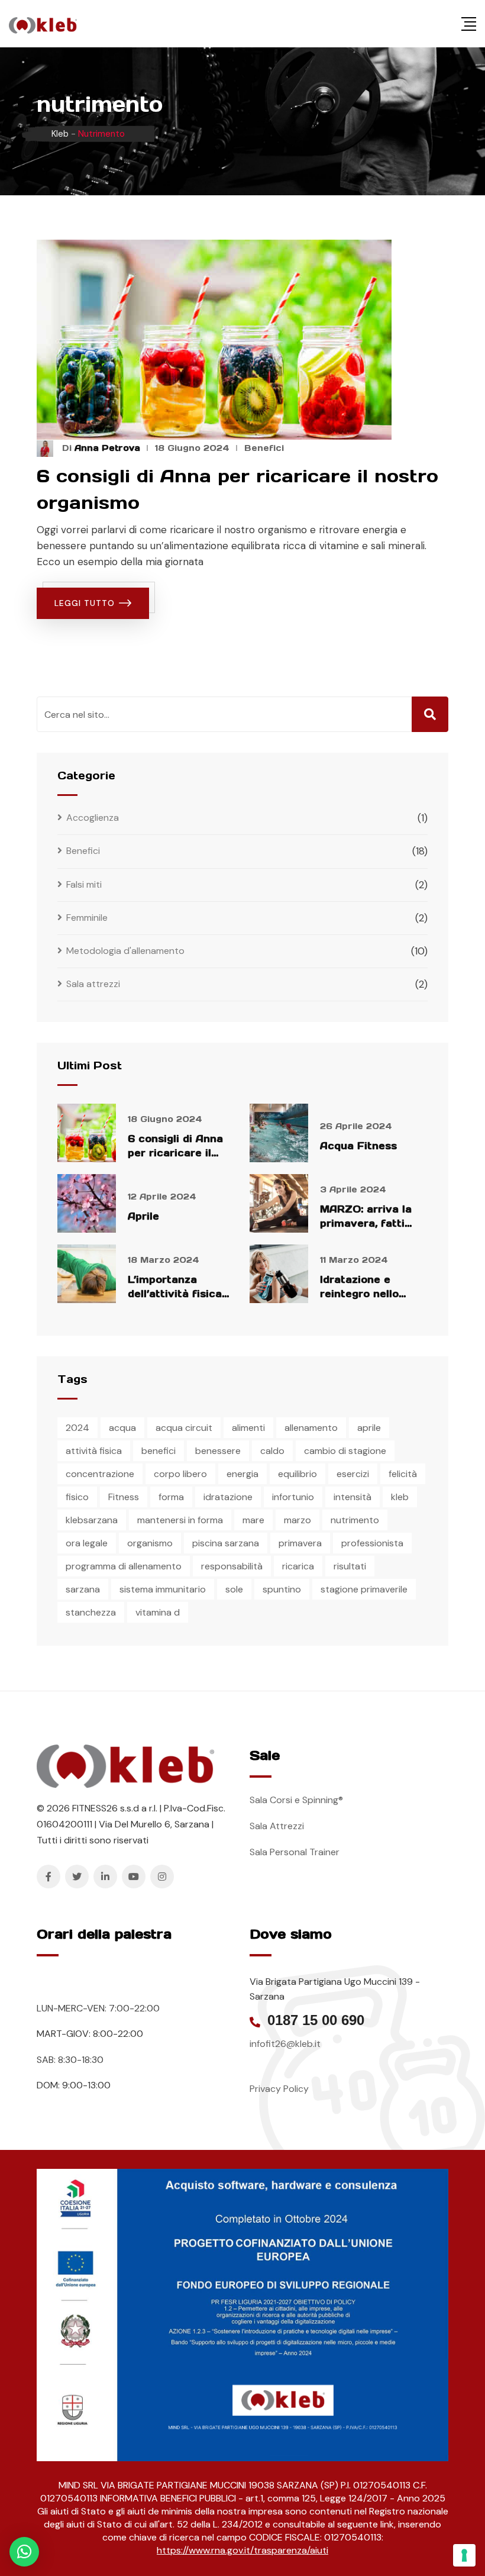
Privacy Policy (279, 2089)
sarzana (83, 1589)
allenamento (311, 1428)
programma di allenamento (124, 1566)
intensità (353, 1497)
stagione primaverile (364, 1589)
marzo (298, 1520)
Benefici (264, 448)
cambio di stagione (345, 1451)
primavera (300, 1543)
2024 (77, 1428)
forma (171, 1497)
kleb (400, 1497)
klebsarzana (92, 1520)
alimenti (248, 1428)
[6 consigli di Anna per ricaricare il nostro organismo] (87, 1133)
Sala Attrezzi (277, 1826)
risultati (350, 1566)
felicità (403, 1474)
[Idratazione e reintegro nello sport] (279, 1274)
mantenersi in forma (180, 1520)
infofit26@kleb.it (285, 2044)
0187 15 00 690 (316, 2020)
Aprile (143, 1216)
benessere (218, 1451)
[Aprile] (87, 1203)
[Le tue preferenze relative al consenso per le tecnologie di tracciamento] (464, 2555)
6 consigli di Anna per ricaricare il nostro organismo (175, 1153)
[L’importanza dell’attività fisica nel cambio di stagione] (87, 1274)
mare (253, 1520)
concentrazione (100, 1474)
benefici (159, 1451)
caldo (272, 1451)
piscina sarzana (226, 1543)
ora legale (87, 1543)
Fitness (124, 1497)
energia (242, 1474)
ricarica (298, 1566)
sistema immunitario (163, 1589)
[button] (24, 2552)
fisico (77, 1497)
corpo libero (180, 1474)
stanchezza (91, 1612)
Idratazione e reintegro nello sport (359, 1294)
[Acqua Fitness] (279, 1133)
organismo (150, 1543)
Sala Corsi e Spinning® (296, 1800)
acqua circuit (184, 1428)
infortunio (293, 1497)
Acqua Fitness (358, 1146)
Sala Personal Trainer (295, 1852)
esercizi (353, 1474)
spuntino (282, 1589)
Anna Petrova (107, 448)
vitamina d (158, 1612)
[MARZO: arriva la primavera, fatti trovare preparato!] (279, 1203)
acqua (122, 1428)
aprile (369, 1428)
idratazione (228, 1497)
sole (234, 1589)
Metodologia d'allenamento (125, 951)
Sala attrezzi (93, 984)
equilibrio (298, 1474)
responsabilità (232, 1566)
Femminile (87, 918)
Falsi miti (84, 884)
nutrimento (355, 1520)
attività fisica (94, 1451)
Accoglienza (93, 818)
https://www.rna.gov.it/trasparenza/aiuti (242, 2550)
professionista (372, 1543)
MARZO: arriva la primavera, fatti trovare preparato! (370, 1223)
